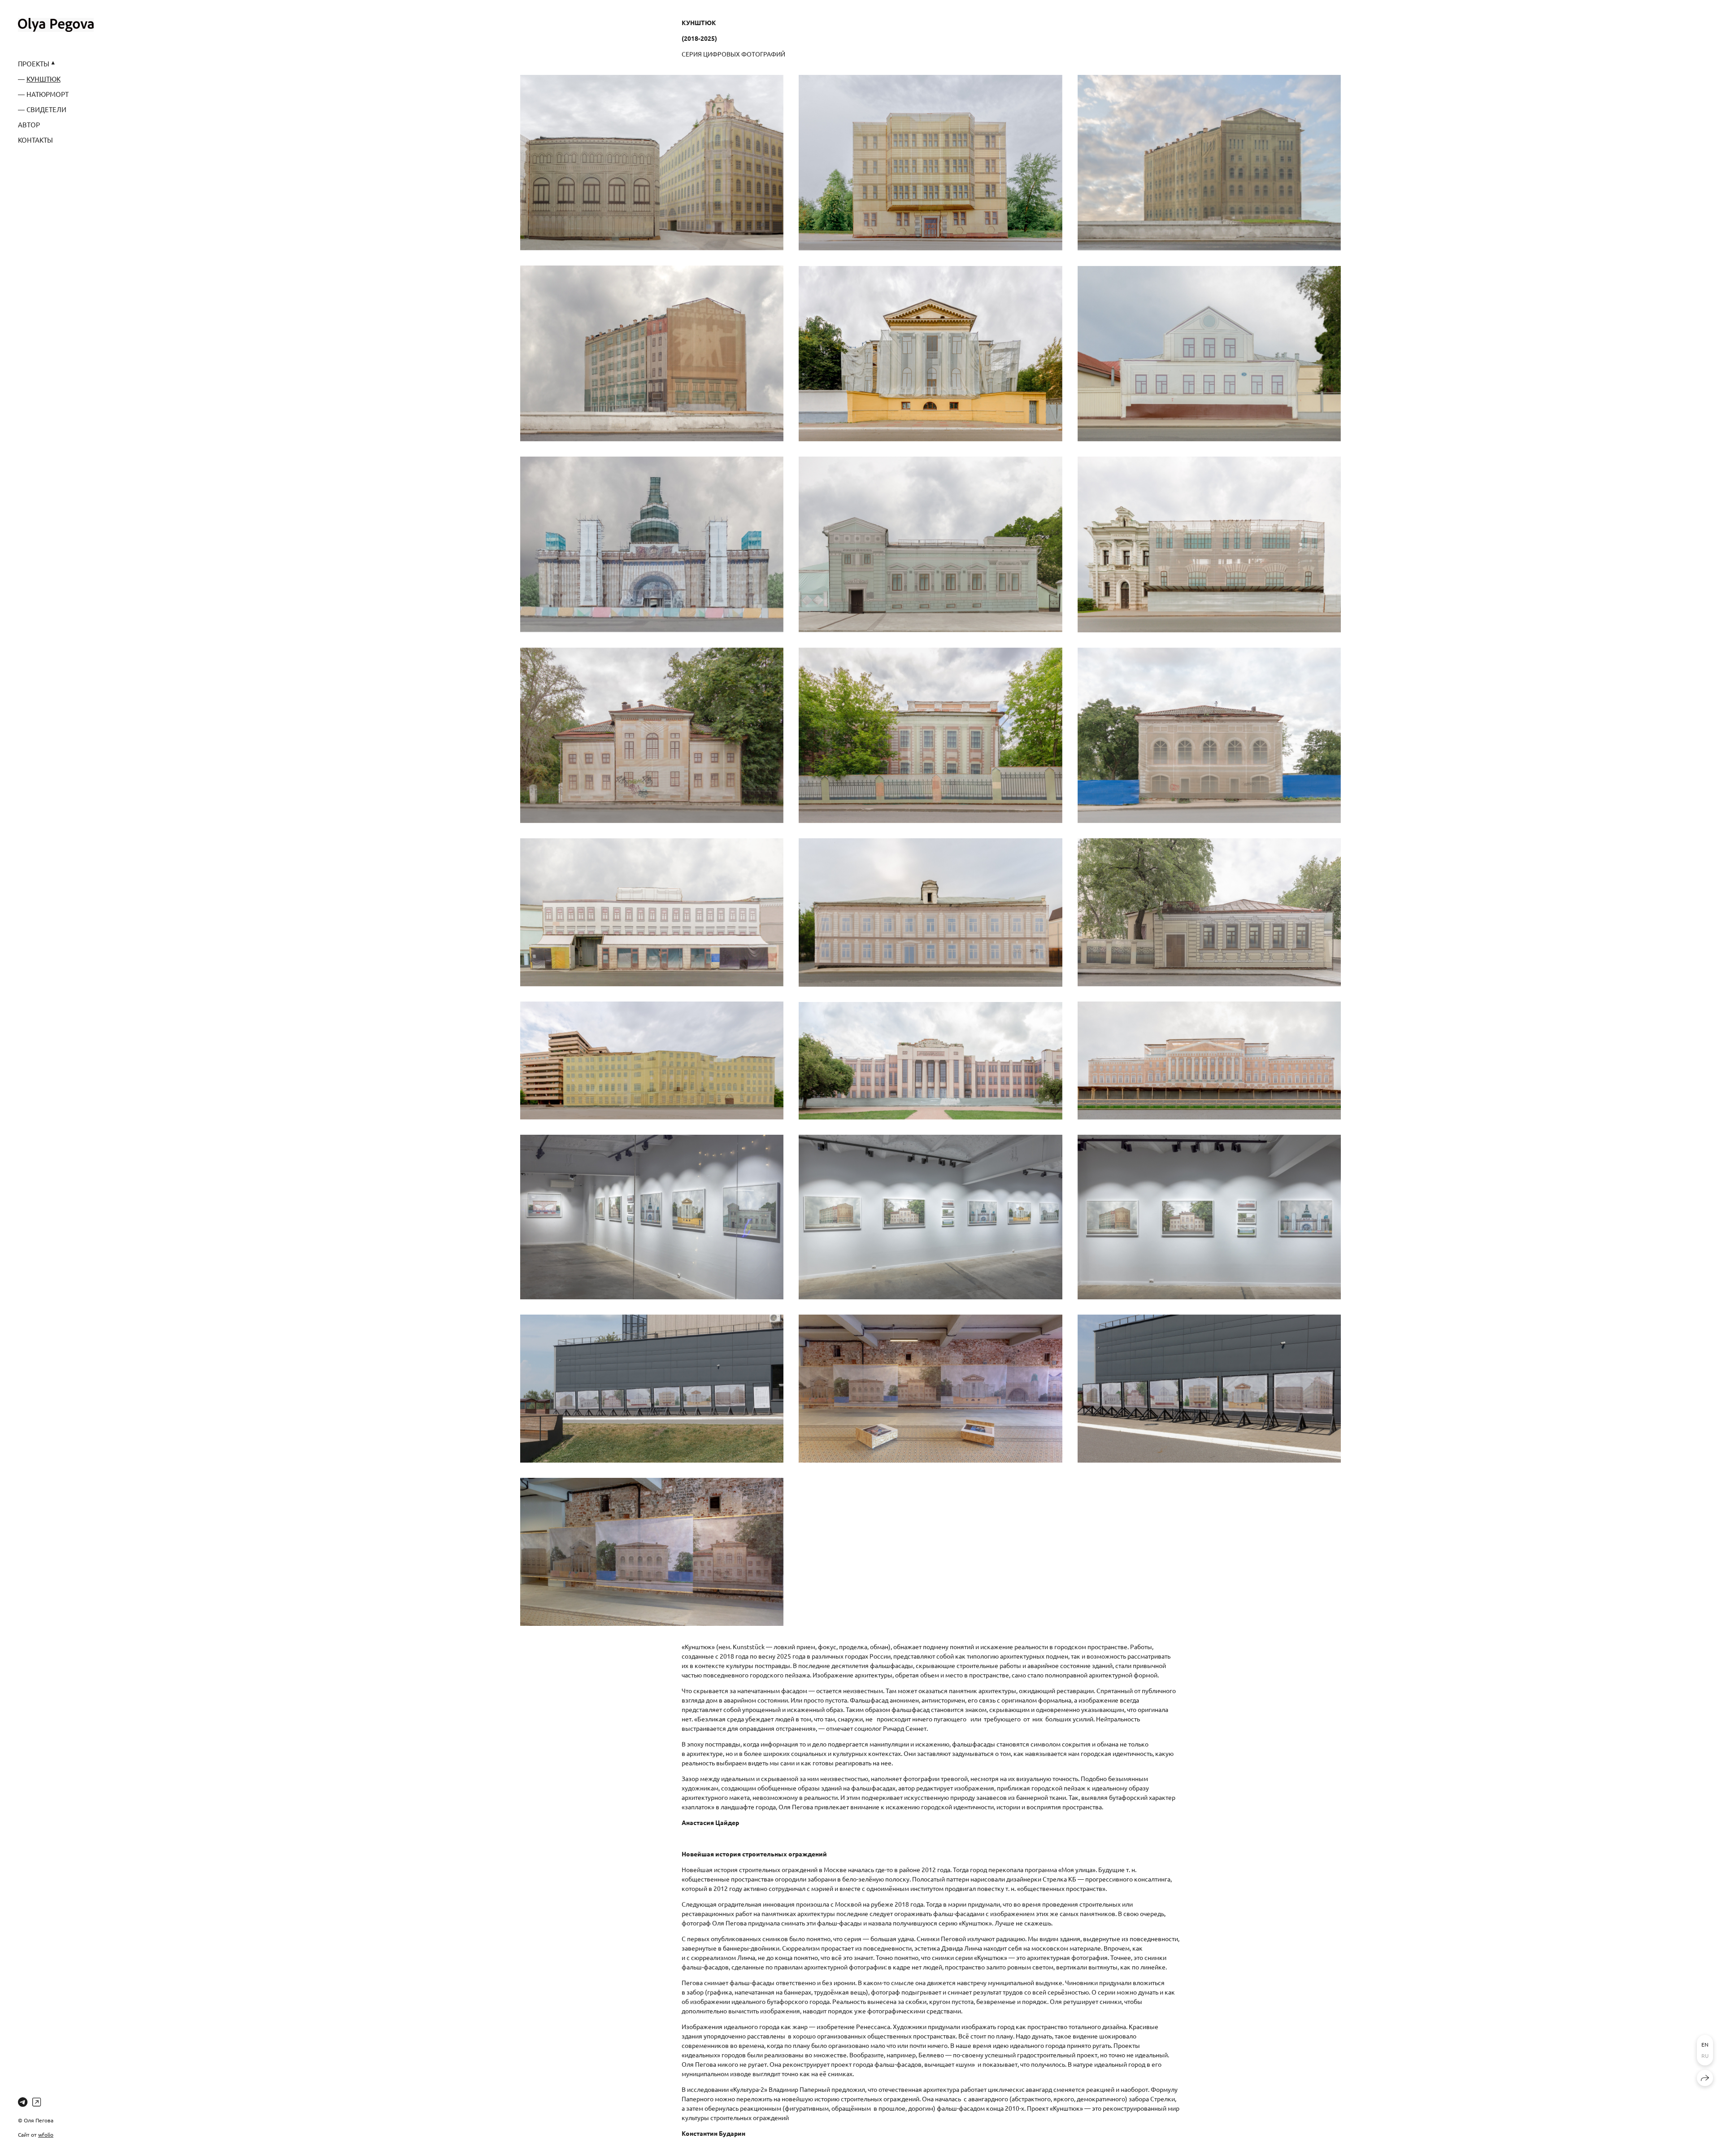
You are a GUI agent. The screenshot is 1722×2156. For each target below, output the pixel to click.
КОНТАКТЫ (35, 140)
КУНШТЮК (43, 79)
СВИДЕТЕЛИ (46, 109)
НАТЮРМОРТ (48, 94)
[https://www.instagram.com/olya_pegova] (37, 2102)
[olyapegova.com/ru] (56, 25)
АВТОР (29, 124)
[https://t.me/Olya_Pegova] (23, 2102)
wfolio (46, 2134)
